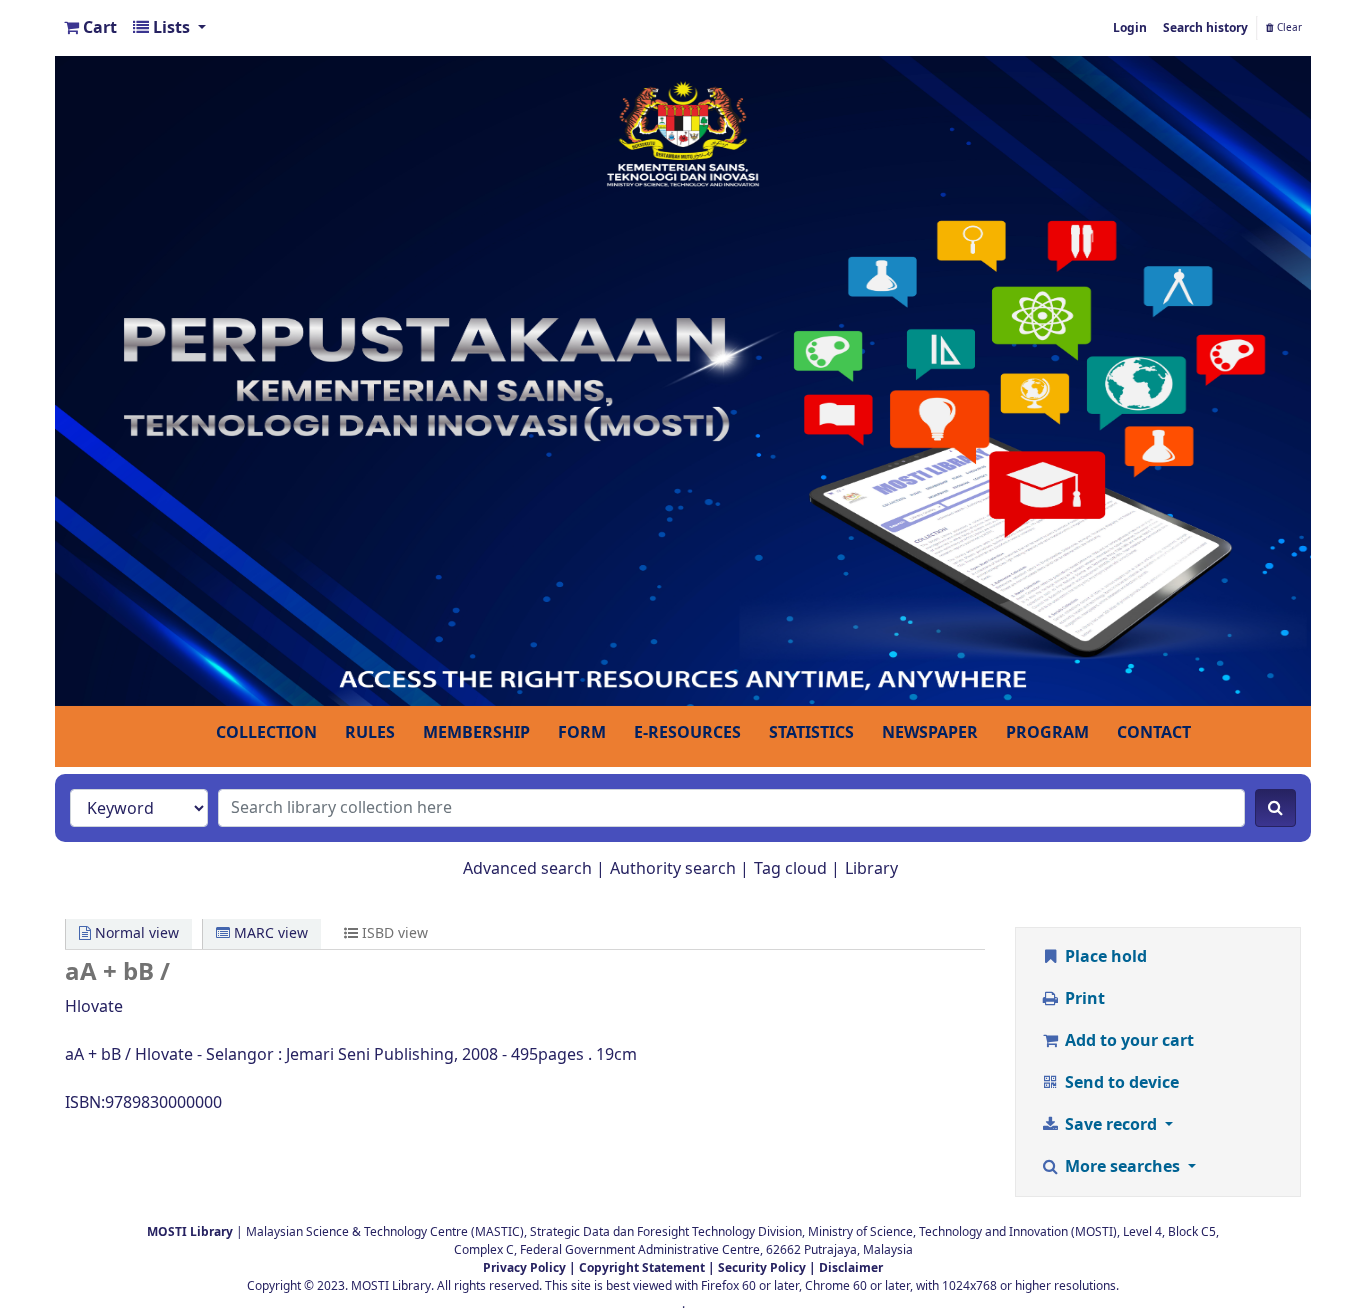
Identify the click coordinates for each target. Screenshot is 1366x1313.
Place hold (1104, 957)
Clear (1288, 28)
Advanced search (527, 869)
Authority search (673, 869)
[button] (90, 28)
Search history (1205, 28)
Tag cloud (790, 869)
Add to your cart (1127, 1041)
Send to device (1120, 1083)
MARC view (269, 933)
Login (1130, 28)
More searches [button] (1122, 1167)
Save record (1111, 1125)
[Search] (1275, 808)
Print (1083, 999)
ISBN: (85, 1103)
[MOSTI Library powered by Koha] (683, 380)
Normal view (135, 933)
